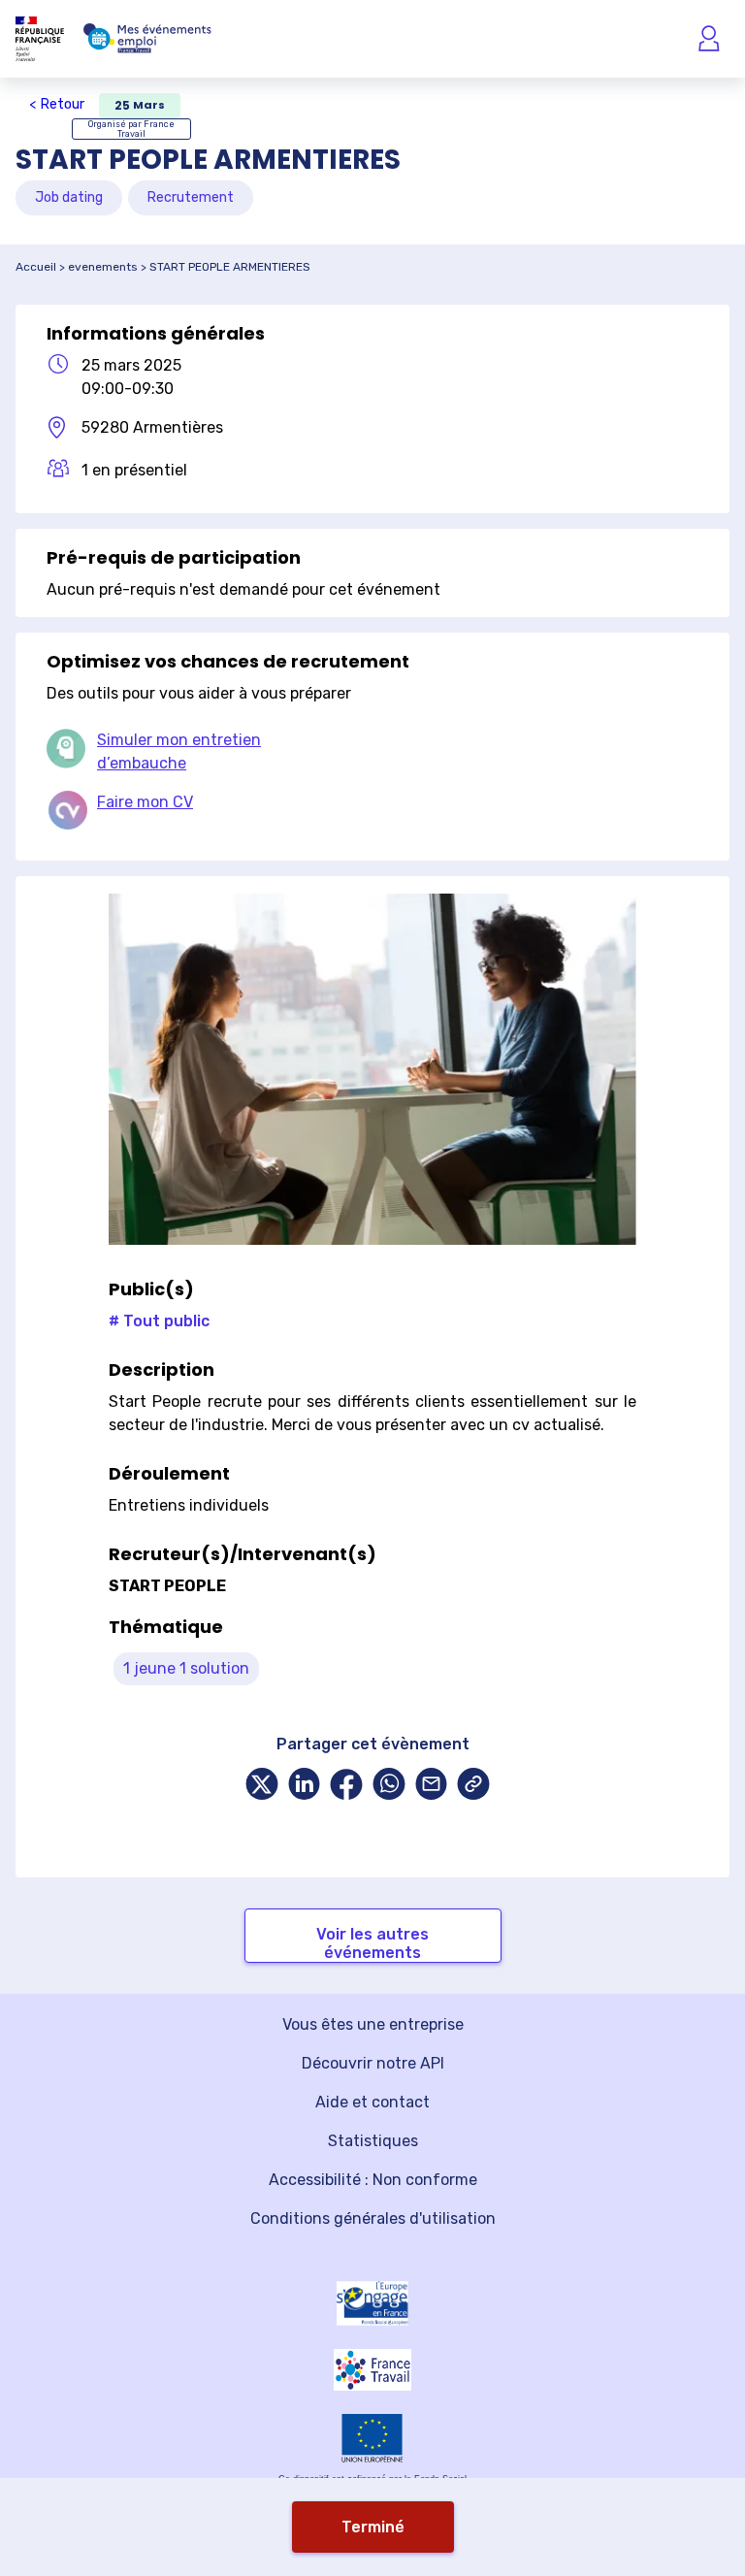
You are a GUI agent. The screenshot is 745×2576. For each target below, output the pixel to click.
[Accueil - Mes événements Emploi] (147, 39)
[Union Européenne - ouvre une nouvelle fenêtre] (372, 2438)
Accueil (36, 267)
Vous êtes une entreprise (373, 2024)
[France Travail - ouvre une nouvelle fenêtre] (372, 2370)
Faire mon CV (145, 802)
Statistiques (373, 2141)
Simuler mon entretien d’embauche (179, 751)
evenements (103, 267)
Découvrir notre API (373, 2063)
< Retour (57, 104)
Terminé (373, 2527)
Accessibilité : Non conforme (373, 2180)
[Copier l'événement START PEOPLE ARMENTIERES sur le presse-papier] (473, 1786)
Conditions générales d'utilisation (373, 2218)
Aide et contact (372, 2102)
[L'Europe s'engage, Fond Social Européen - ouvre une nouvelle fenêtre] (372, 2303)
